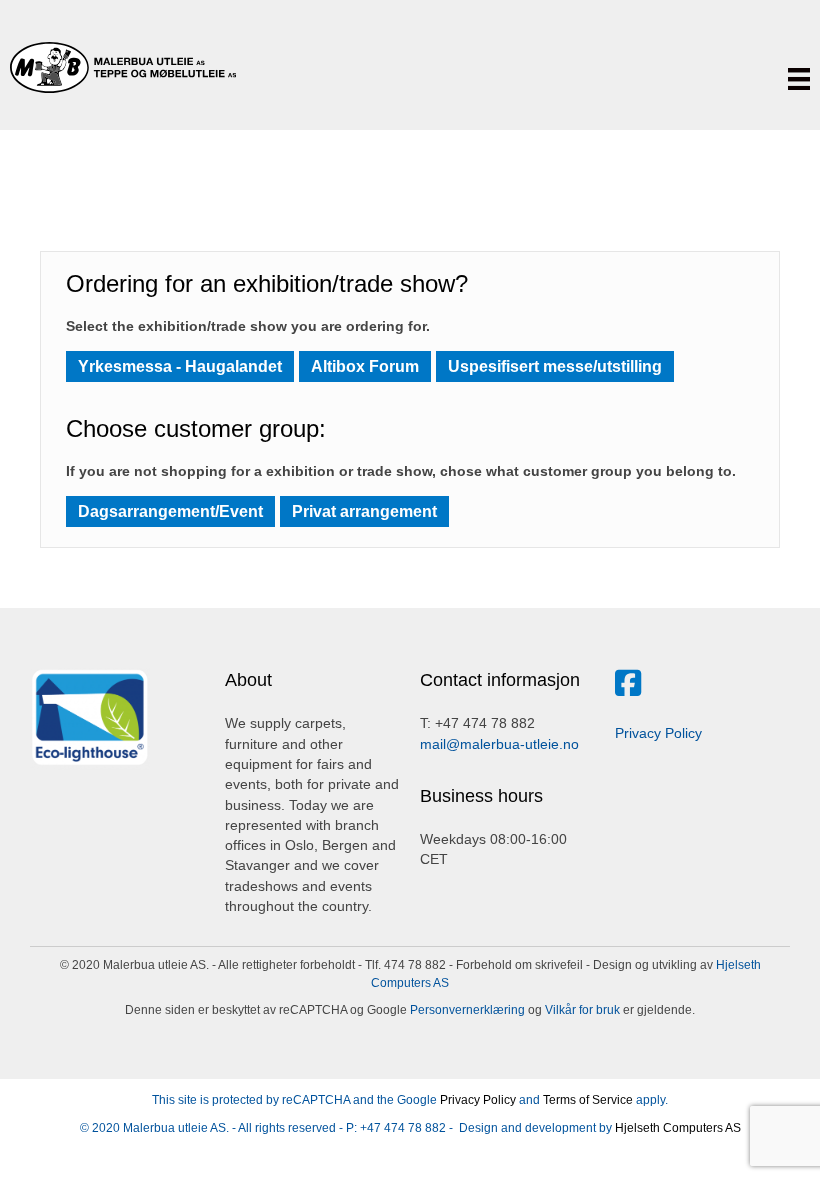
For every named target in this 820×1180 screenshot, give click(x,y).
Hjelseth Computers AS (678, 1128)
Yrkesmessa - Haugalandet (180, 366)
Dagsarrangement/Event (170, 511)
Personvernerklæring (466, 1010)
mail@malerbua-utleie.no (499, 744)
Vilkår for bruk (581, 1010)
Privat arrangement (364, 511)
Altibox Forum (365, 366)
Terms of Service (588, 1100)
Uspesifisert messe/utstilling (555, 366)
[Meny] (799, 79)
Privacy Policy (658, 733)
